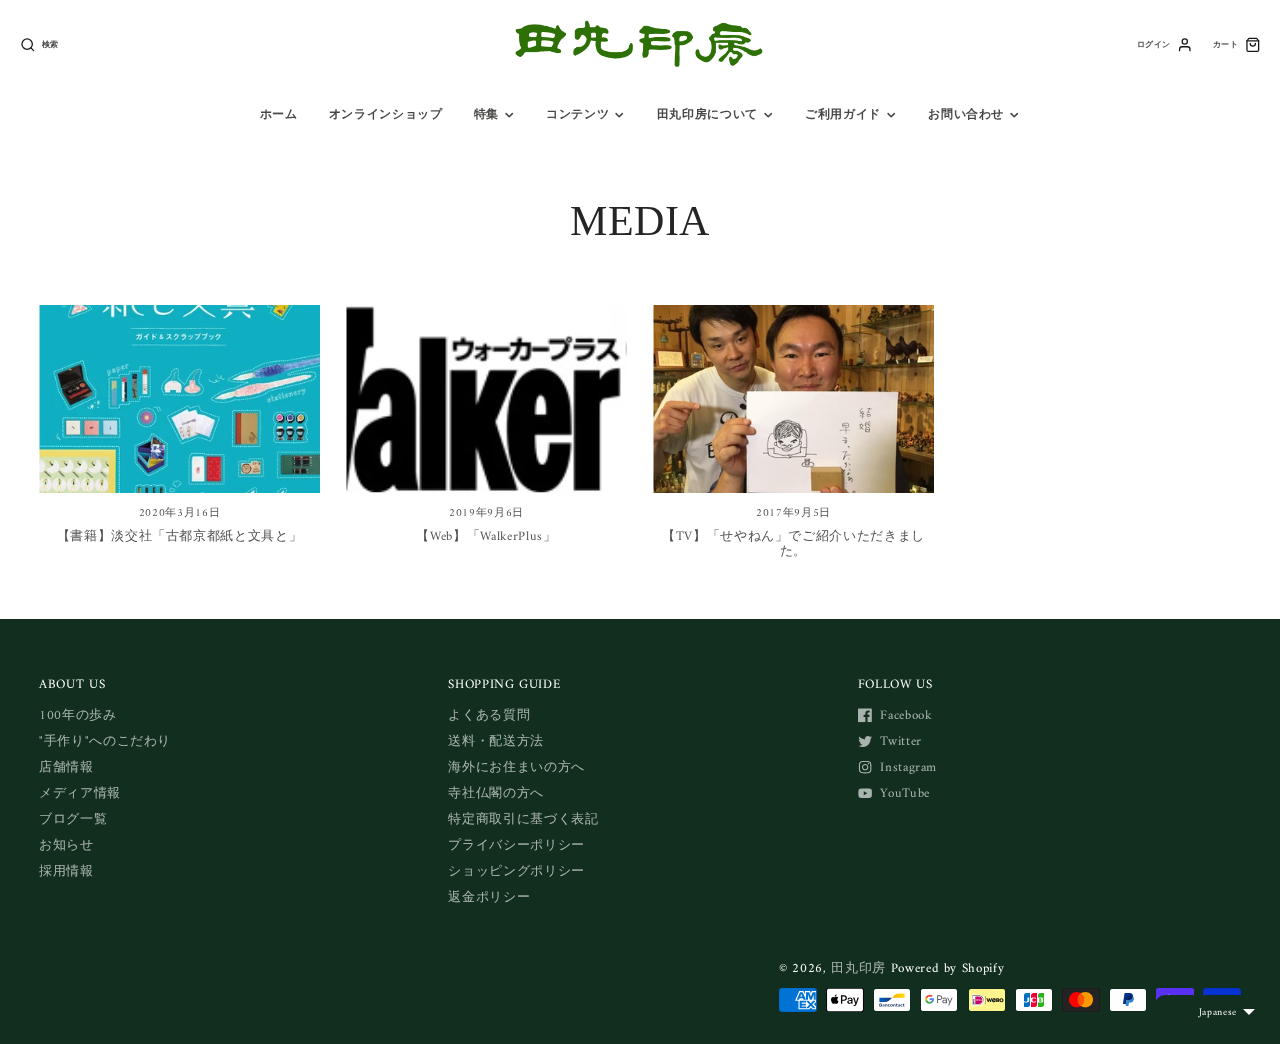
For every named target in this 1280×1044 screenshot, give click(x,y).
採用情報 (66, 871)
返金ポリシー (489, 897)
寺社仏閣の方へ (496, 793)
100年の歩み (78, 715)
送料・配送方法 (496, 741)
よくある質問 (489, 715)
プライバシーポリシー (516, 845)
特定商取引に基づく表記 (523, 819)
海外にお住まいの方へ (516, 767)
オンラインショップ (386, 115)
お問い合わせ (966, 115)
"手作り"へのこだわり (105, 741)
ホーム (279, 115)
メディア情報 (80, 793)
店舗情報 (66, 767)
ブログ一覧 (73, 819)
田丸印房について (707, 115)
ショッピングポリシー (516, 871)
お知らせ (66, 845)
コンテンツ (577, 115)
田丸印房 (858, 968)
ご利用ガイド (843, 115)
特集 (486, 115)
